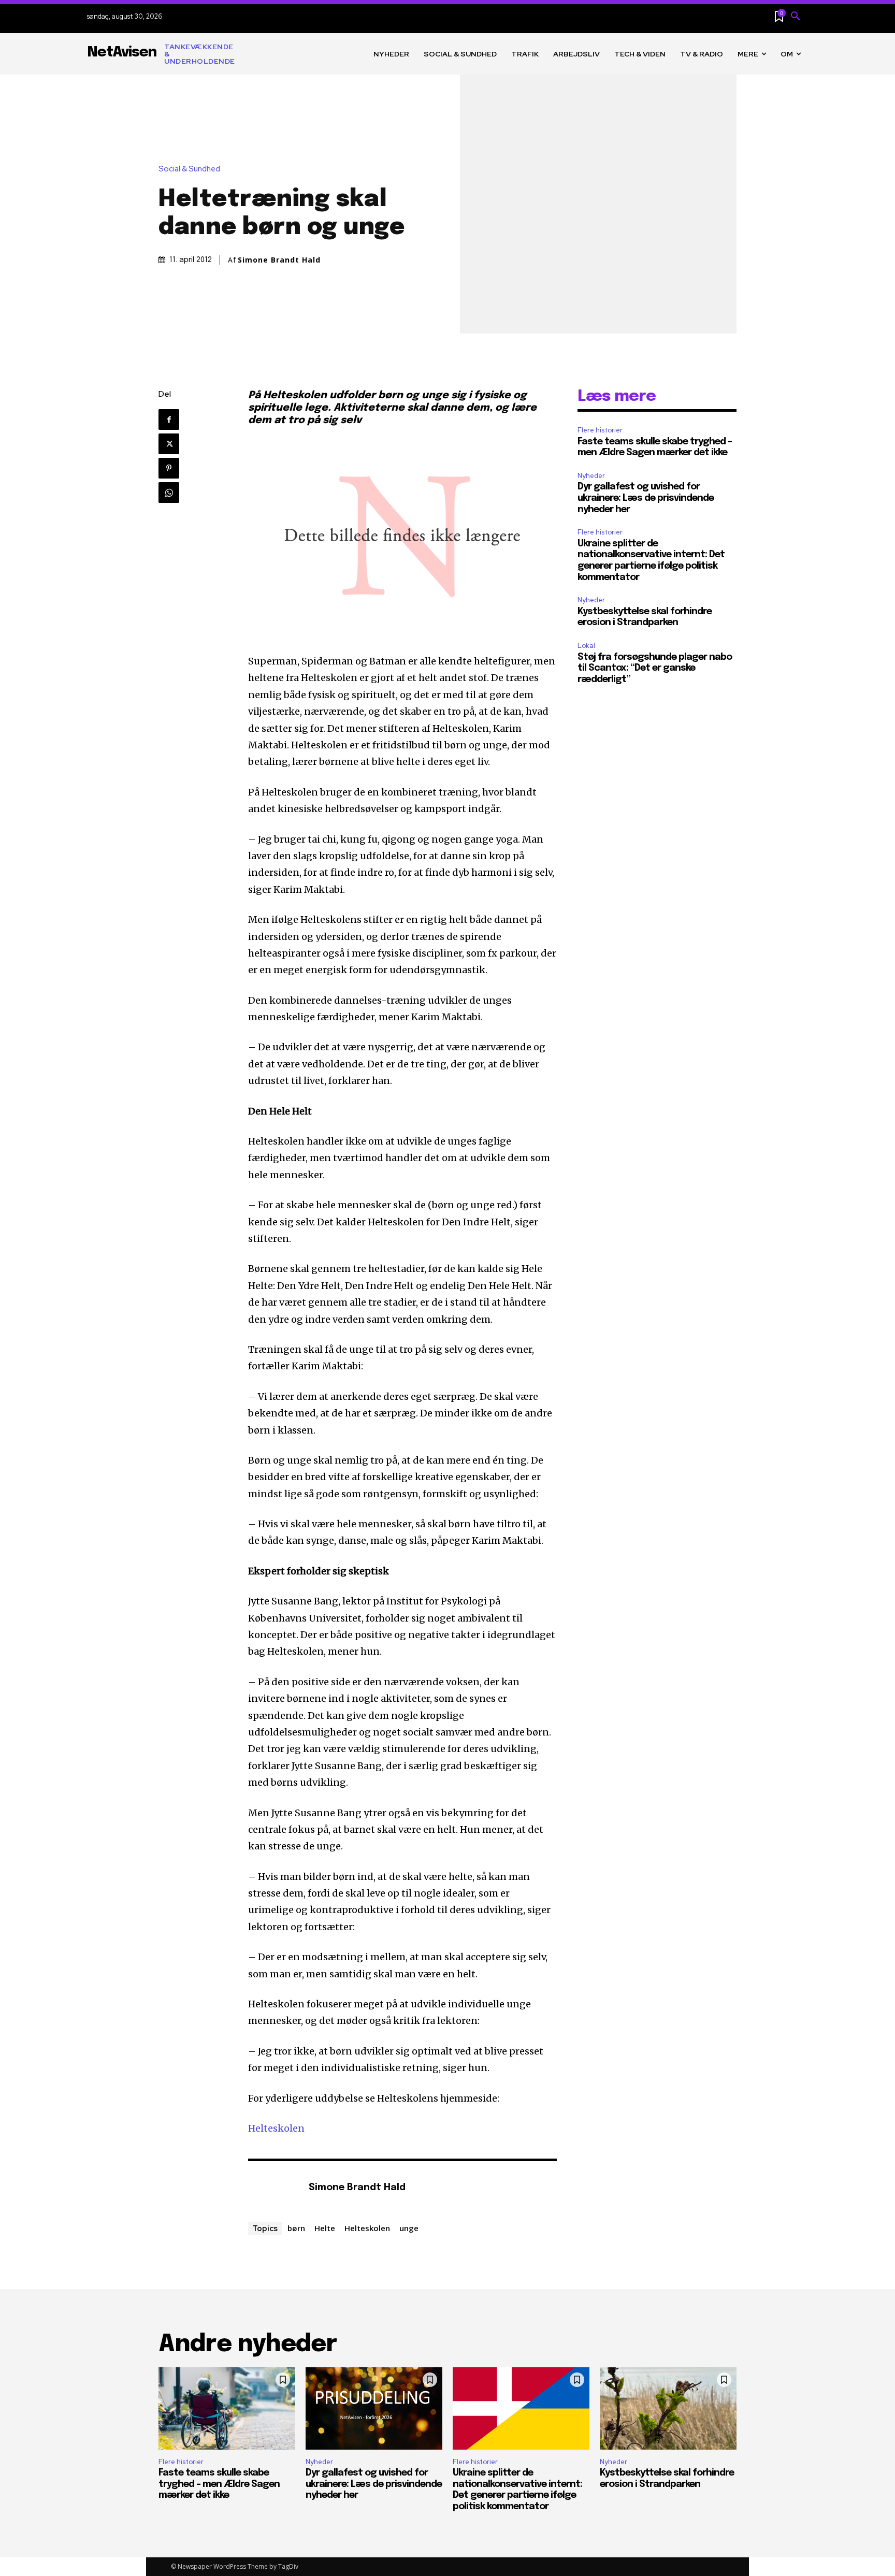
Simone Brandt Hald (279, 260)
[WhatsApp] (169, 493)
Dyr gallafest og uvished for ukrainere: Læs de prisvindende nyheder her (646, 498)
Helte (325, 2228)
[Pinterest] (169, 468)
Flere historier (600, 430)
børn (296, 2228)
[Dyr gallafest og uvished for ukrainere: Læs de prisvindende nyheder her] (374, 2408)
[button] (796, 17)
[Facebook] (169, 419)
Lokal (586, 646)
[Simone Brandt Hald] (273, 2188)
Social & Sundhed (189, 169)
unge (409, 2228)
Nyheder (591, 476)
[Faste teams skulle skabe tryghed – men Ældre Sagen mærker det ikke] (227, 2408)
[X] (169, 444)
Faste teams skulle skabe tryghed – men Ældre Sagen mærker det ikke (219, 2484)
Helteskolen (276, 2128)
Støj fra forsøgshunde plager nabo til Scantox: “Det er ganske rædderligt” (655, 668)
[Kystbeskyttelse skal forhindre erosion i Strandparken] (668, 2408)
